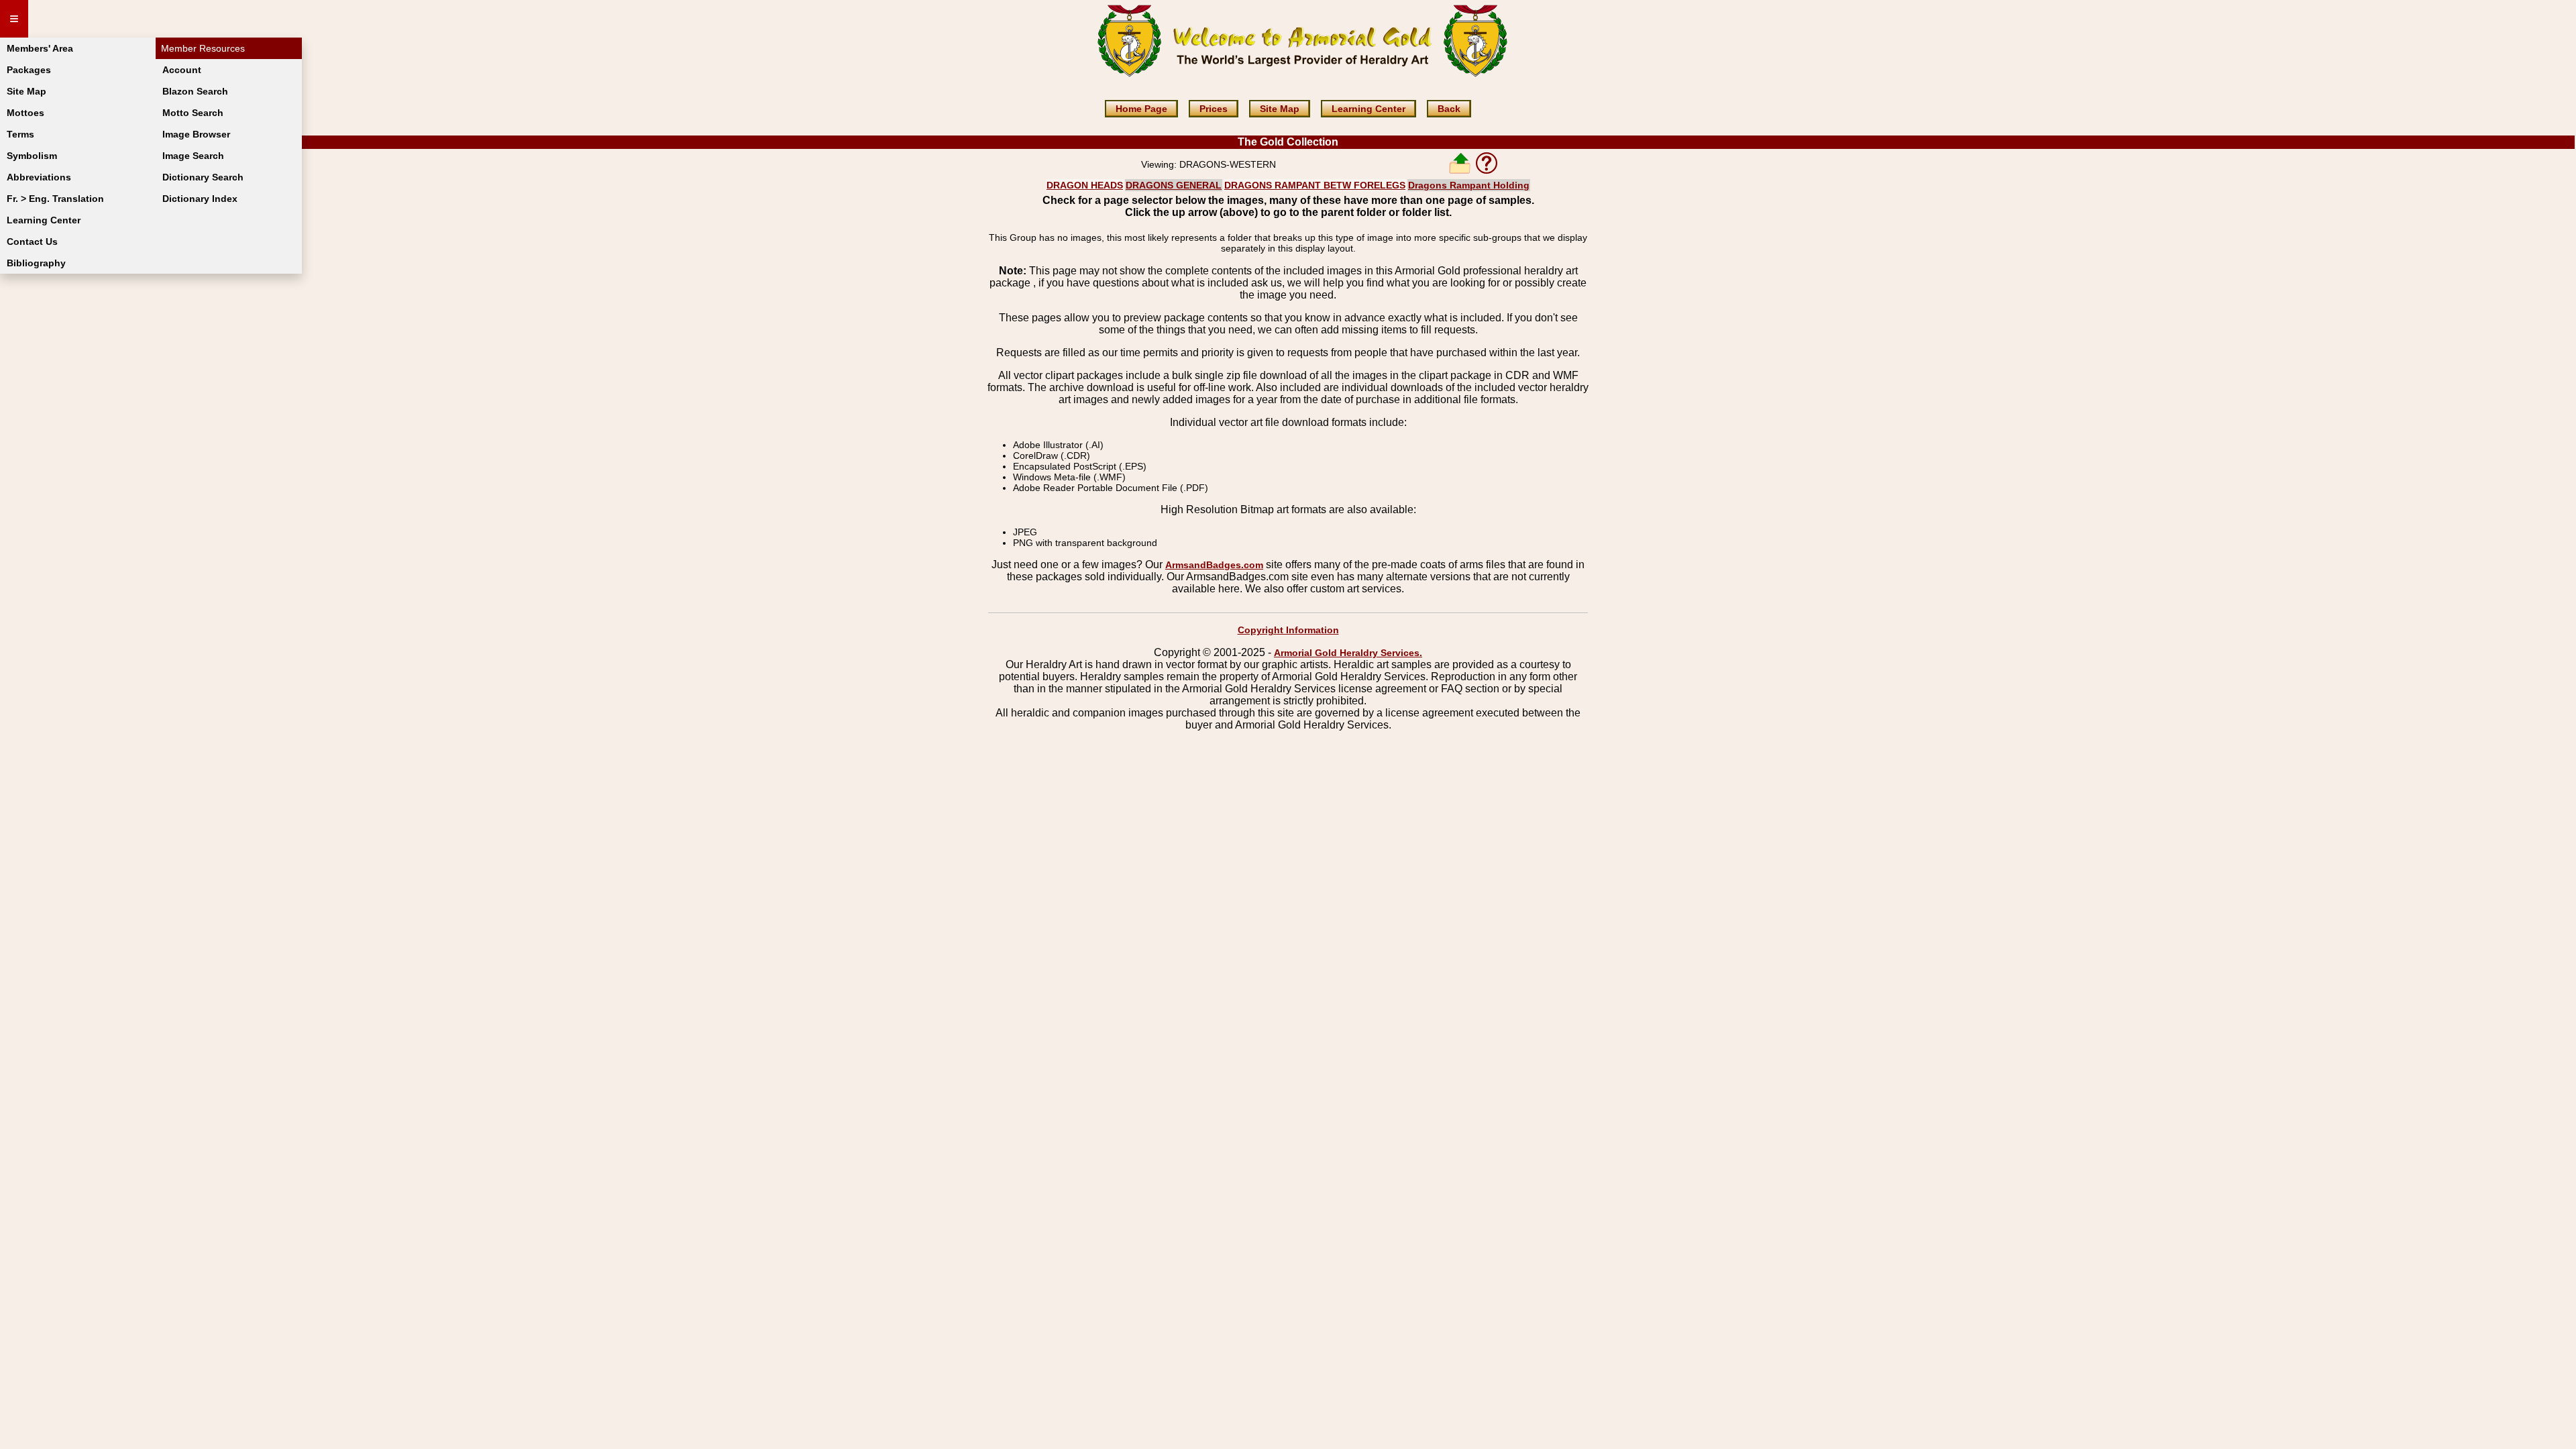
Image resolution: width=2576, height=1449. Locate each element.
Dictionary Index (200, 199)
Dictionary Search (203, 177)
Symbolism (32, 156)
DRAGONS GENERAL (1174, 185)
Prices (1214, 109)
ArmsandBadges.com (1214, 565)
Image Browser (196, 134)
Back (1449, 109)
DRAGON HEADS (1085, 185)
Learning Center (44, 220)
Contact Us (32, 241)
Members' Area (40, 48)
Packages (29, 70)
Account (182, 70)
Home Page (1141, 109)
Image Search (193, 156)
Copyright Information (1288, 630)
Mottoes (25, 113)
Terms (20, 134)
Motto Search (193, 113)
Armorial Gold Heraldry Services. (1348, 653)
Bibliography (36, 263)
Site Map (26, 91)
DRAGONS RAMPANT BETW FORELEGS (1315, 185)
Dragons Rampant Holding (1469, 185)
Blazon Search (195, 91)
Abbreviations (39, 177)
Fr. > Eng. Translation (55, 199)
